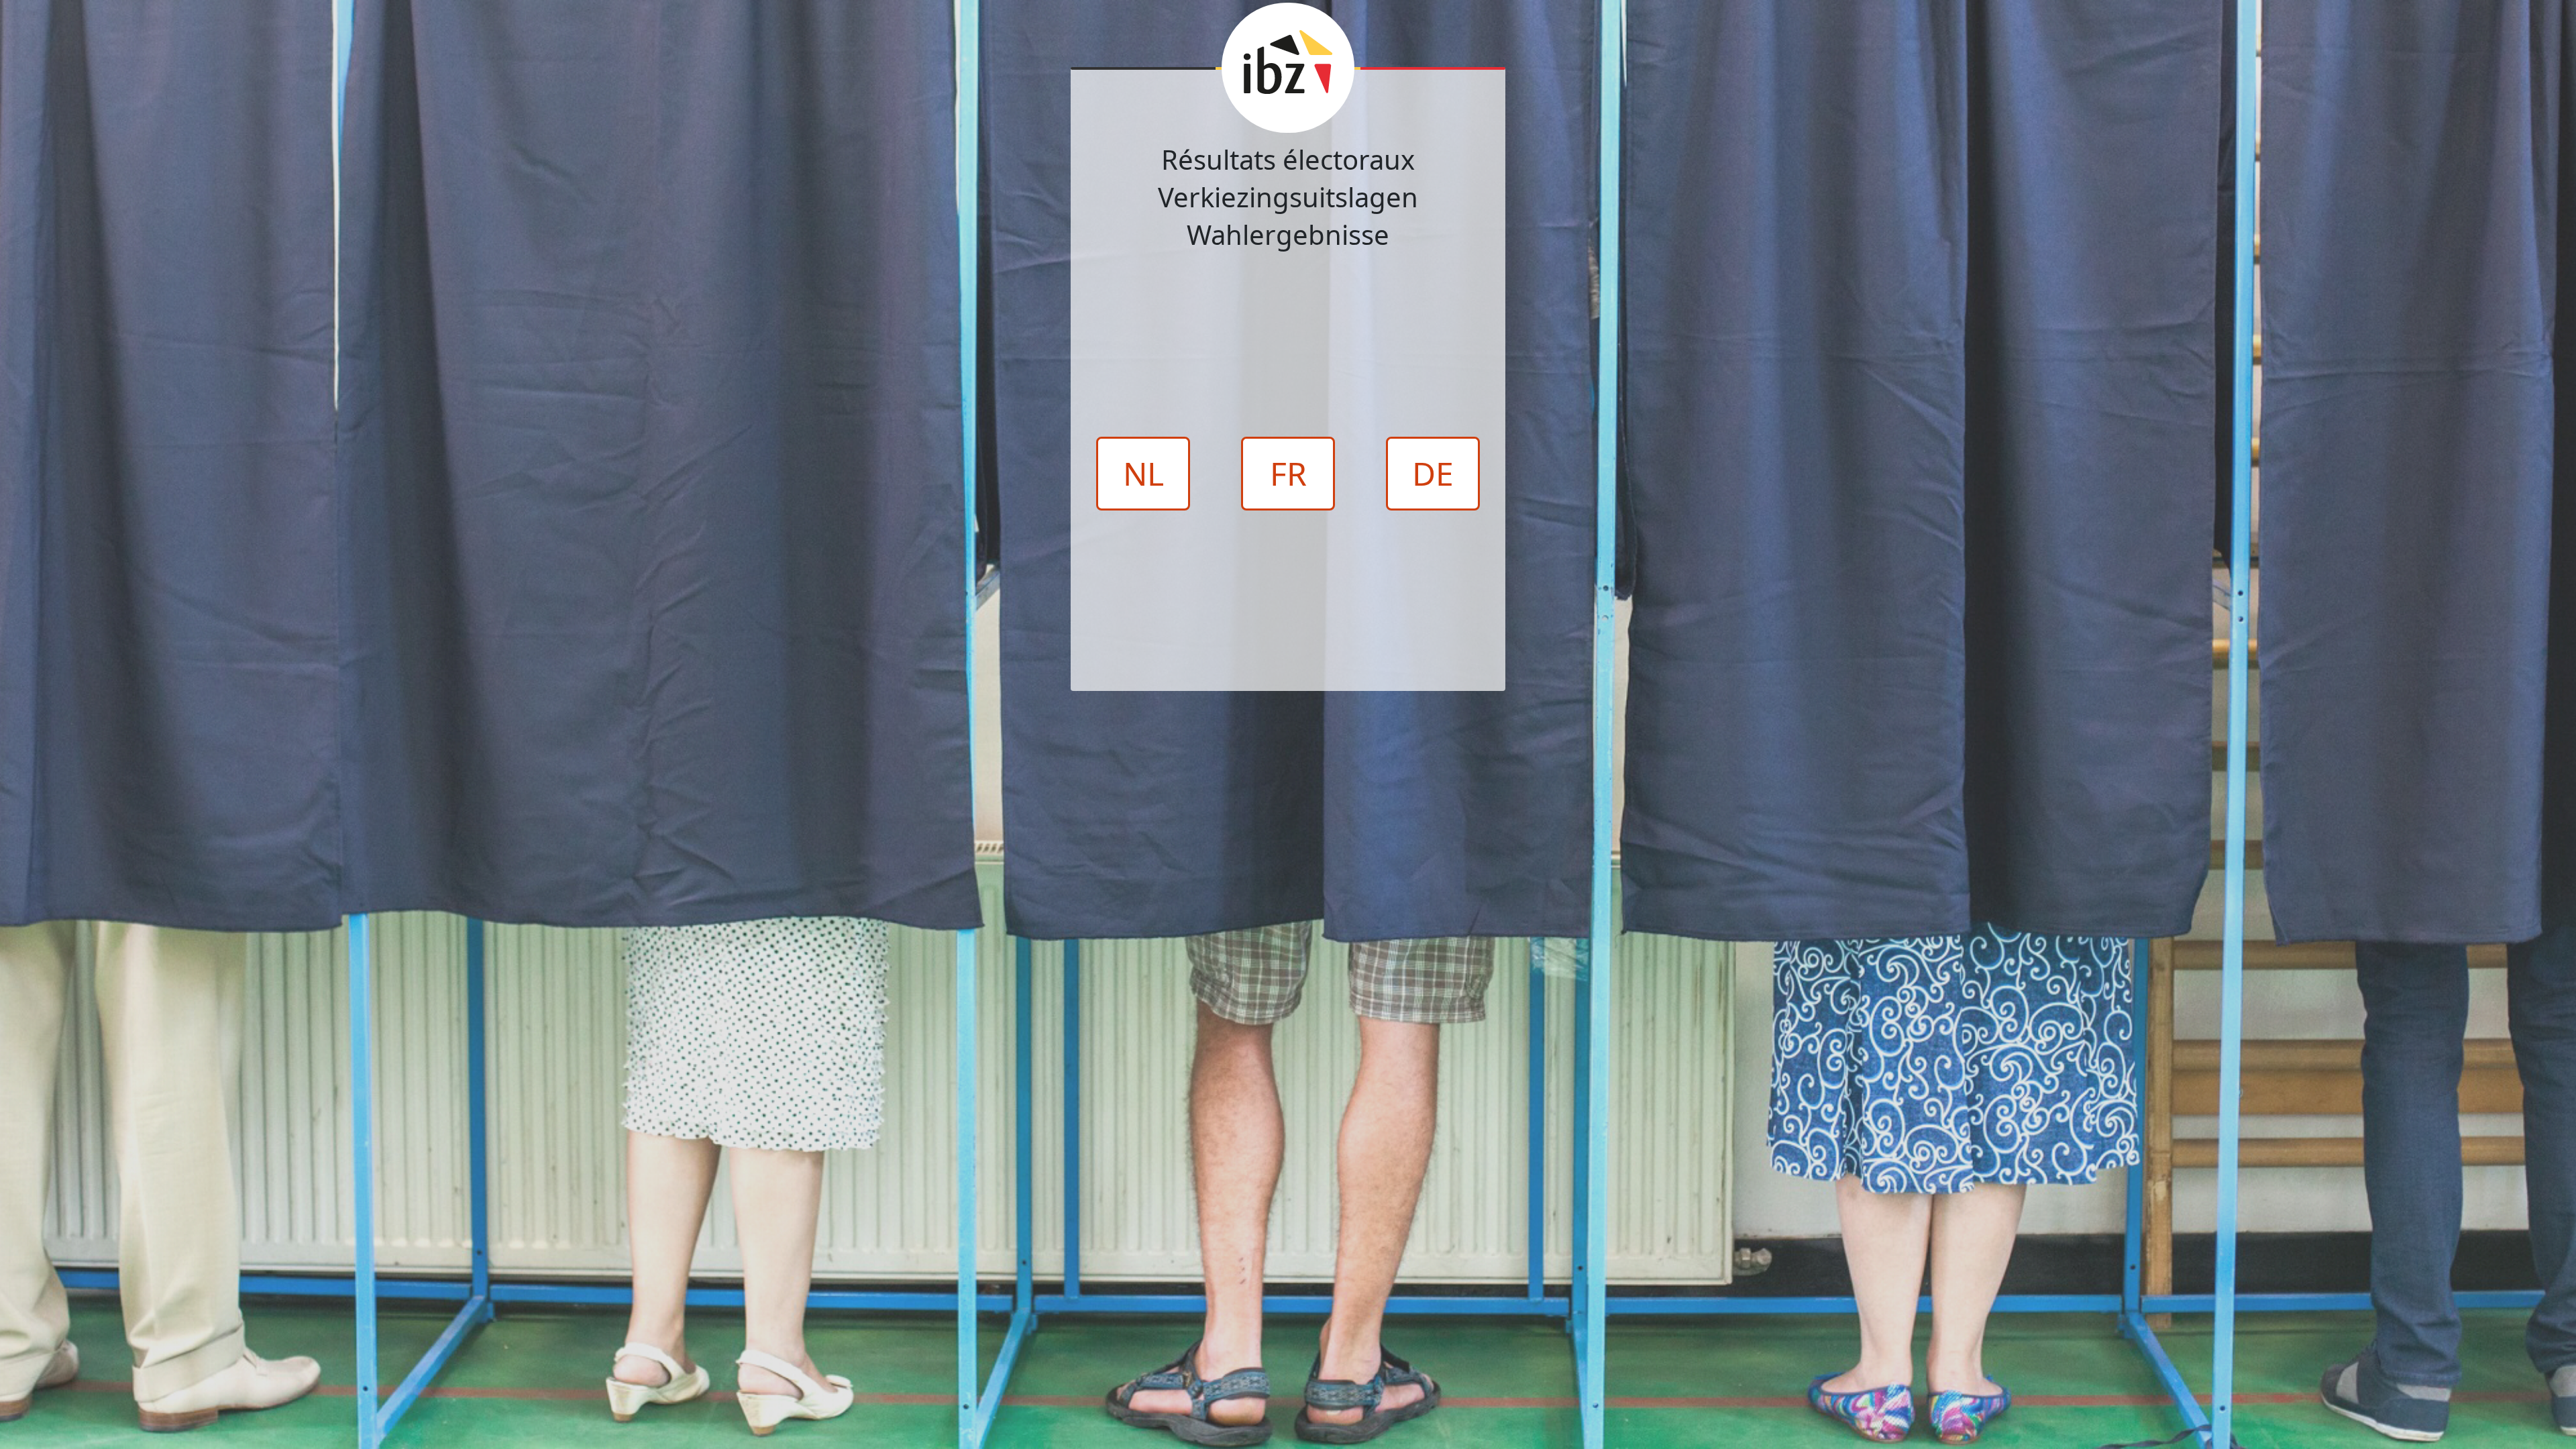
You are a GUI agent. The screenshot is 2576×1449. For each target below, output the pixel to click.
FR (1288, 473)
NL (1143, 473)
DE (1433, 473)
